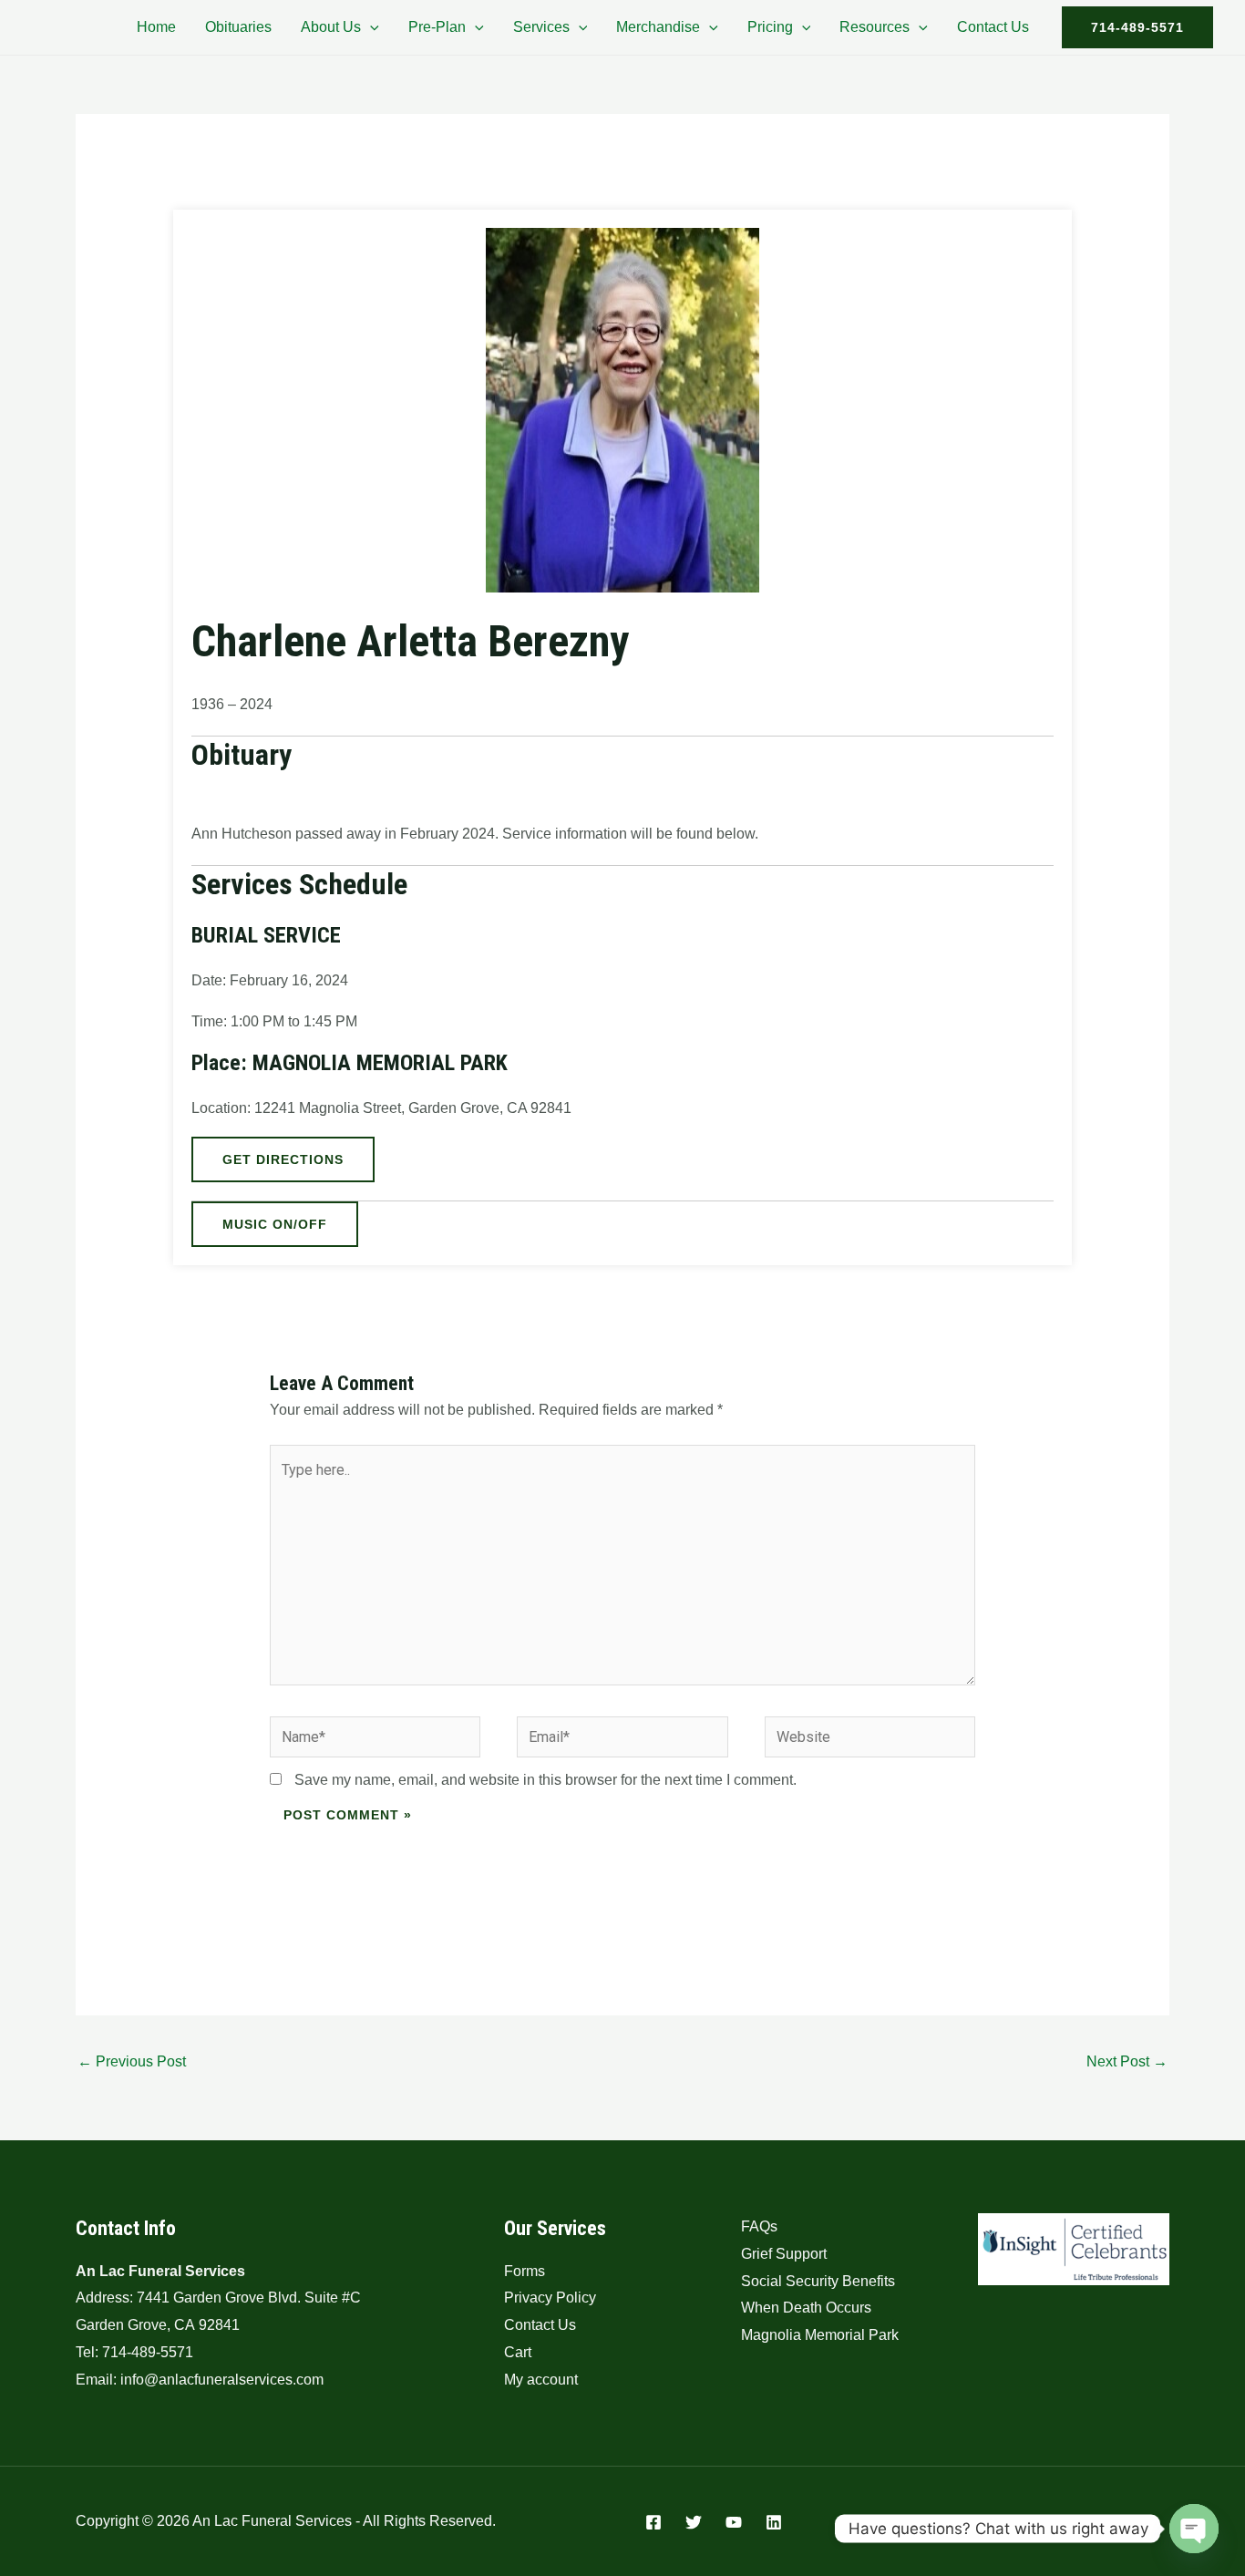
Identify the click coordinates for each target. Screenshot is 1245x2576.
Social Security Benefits (818, 2281)
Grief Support (784, 2254)
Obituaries (238, 27)
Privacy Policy (550, 2298)
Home (156, 27)
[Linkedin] (774, 2522)
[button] (370, 27)
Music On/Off (275, 1224)
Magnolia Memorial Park (820, 2335)
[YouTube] (734, 2522)
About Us (331, 27)
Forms (525, 2271)
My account (541, 2380)
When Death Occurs (806, 2308)
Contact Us (993, 27)
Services (541, 27)
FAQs (759, 2226)
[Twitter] (694, 2522)
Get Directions (283, 1159)
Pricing (770, 27)
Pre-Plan (437, 27)
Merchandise (658, 27)
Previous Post (132, 2061)
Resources (875, 27)
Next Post (1127, 2061)
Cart (518, 2352)
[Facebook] (653, 2522)
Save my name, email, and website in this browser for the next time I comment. (545, 1780)
